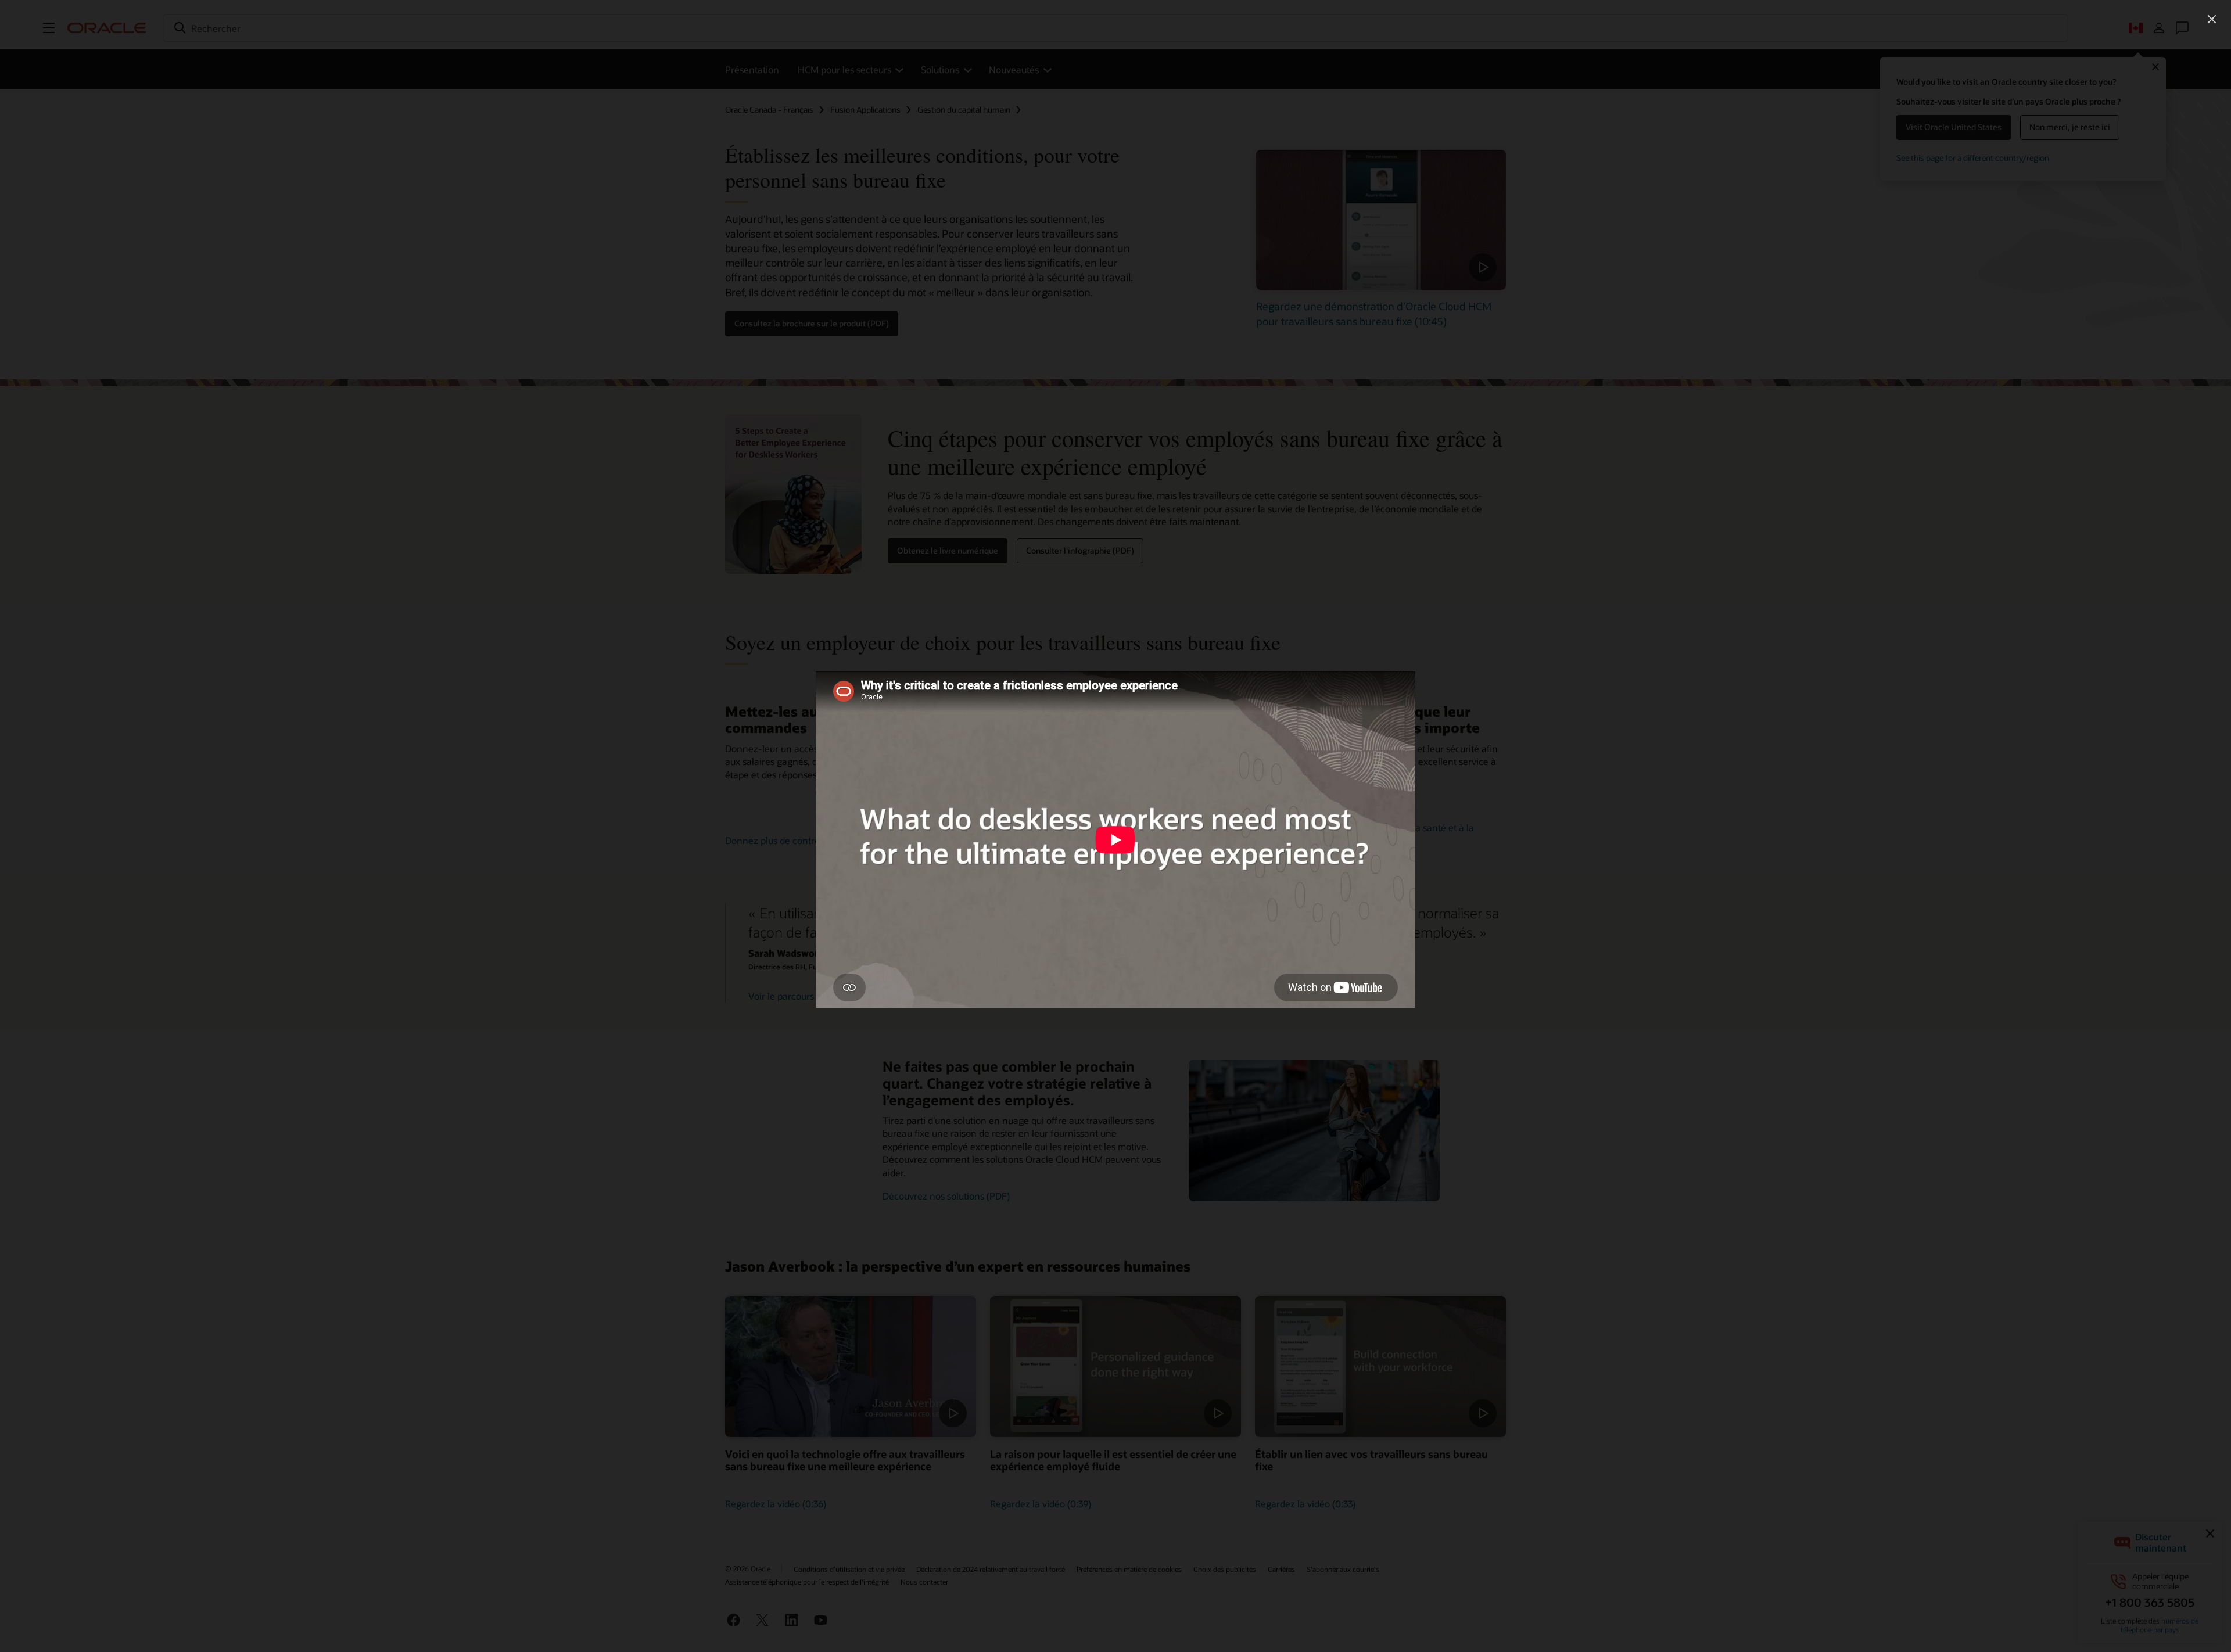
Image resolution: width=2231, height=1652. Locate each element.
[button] (2212, 19)
